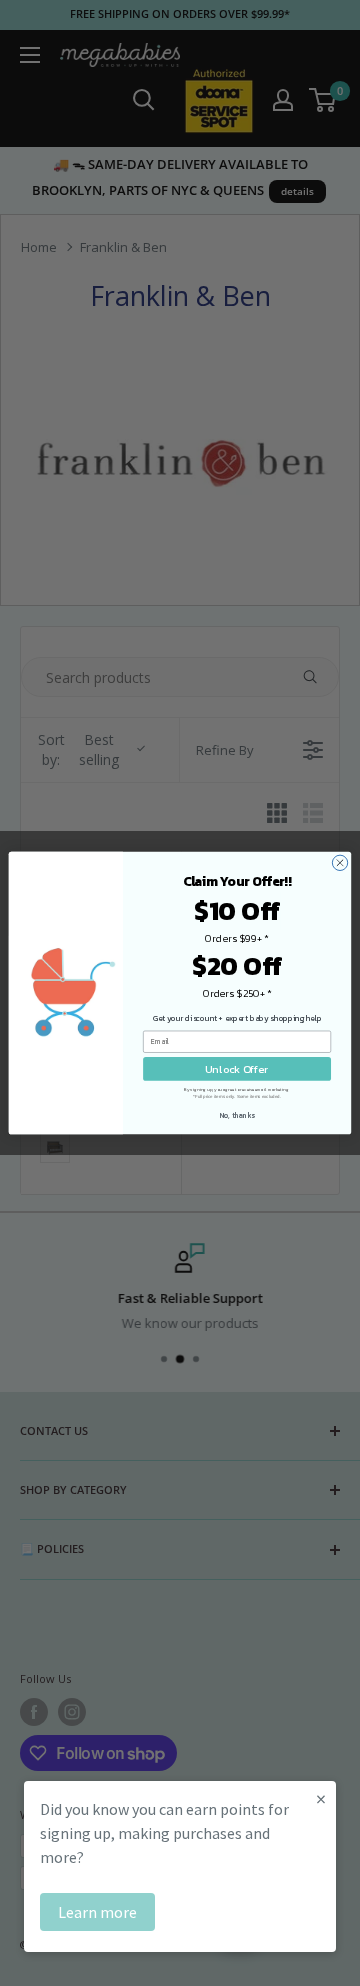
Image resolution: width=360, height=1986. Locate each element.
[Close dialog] (339, 862)
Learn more (97, 1912)
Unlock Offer (236, 1068)
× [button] (321, 1798)
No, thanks (237, 1115)
